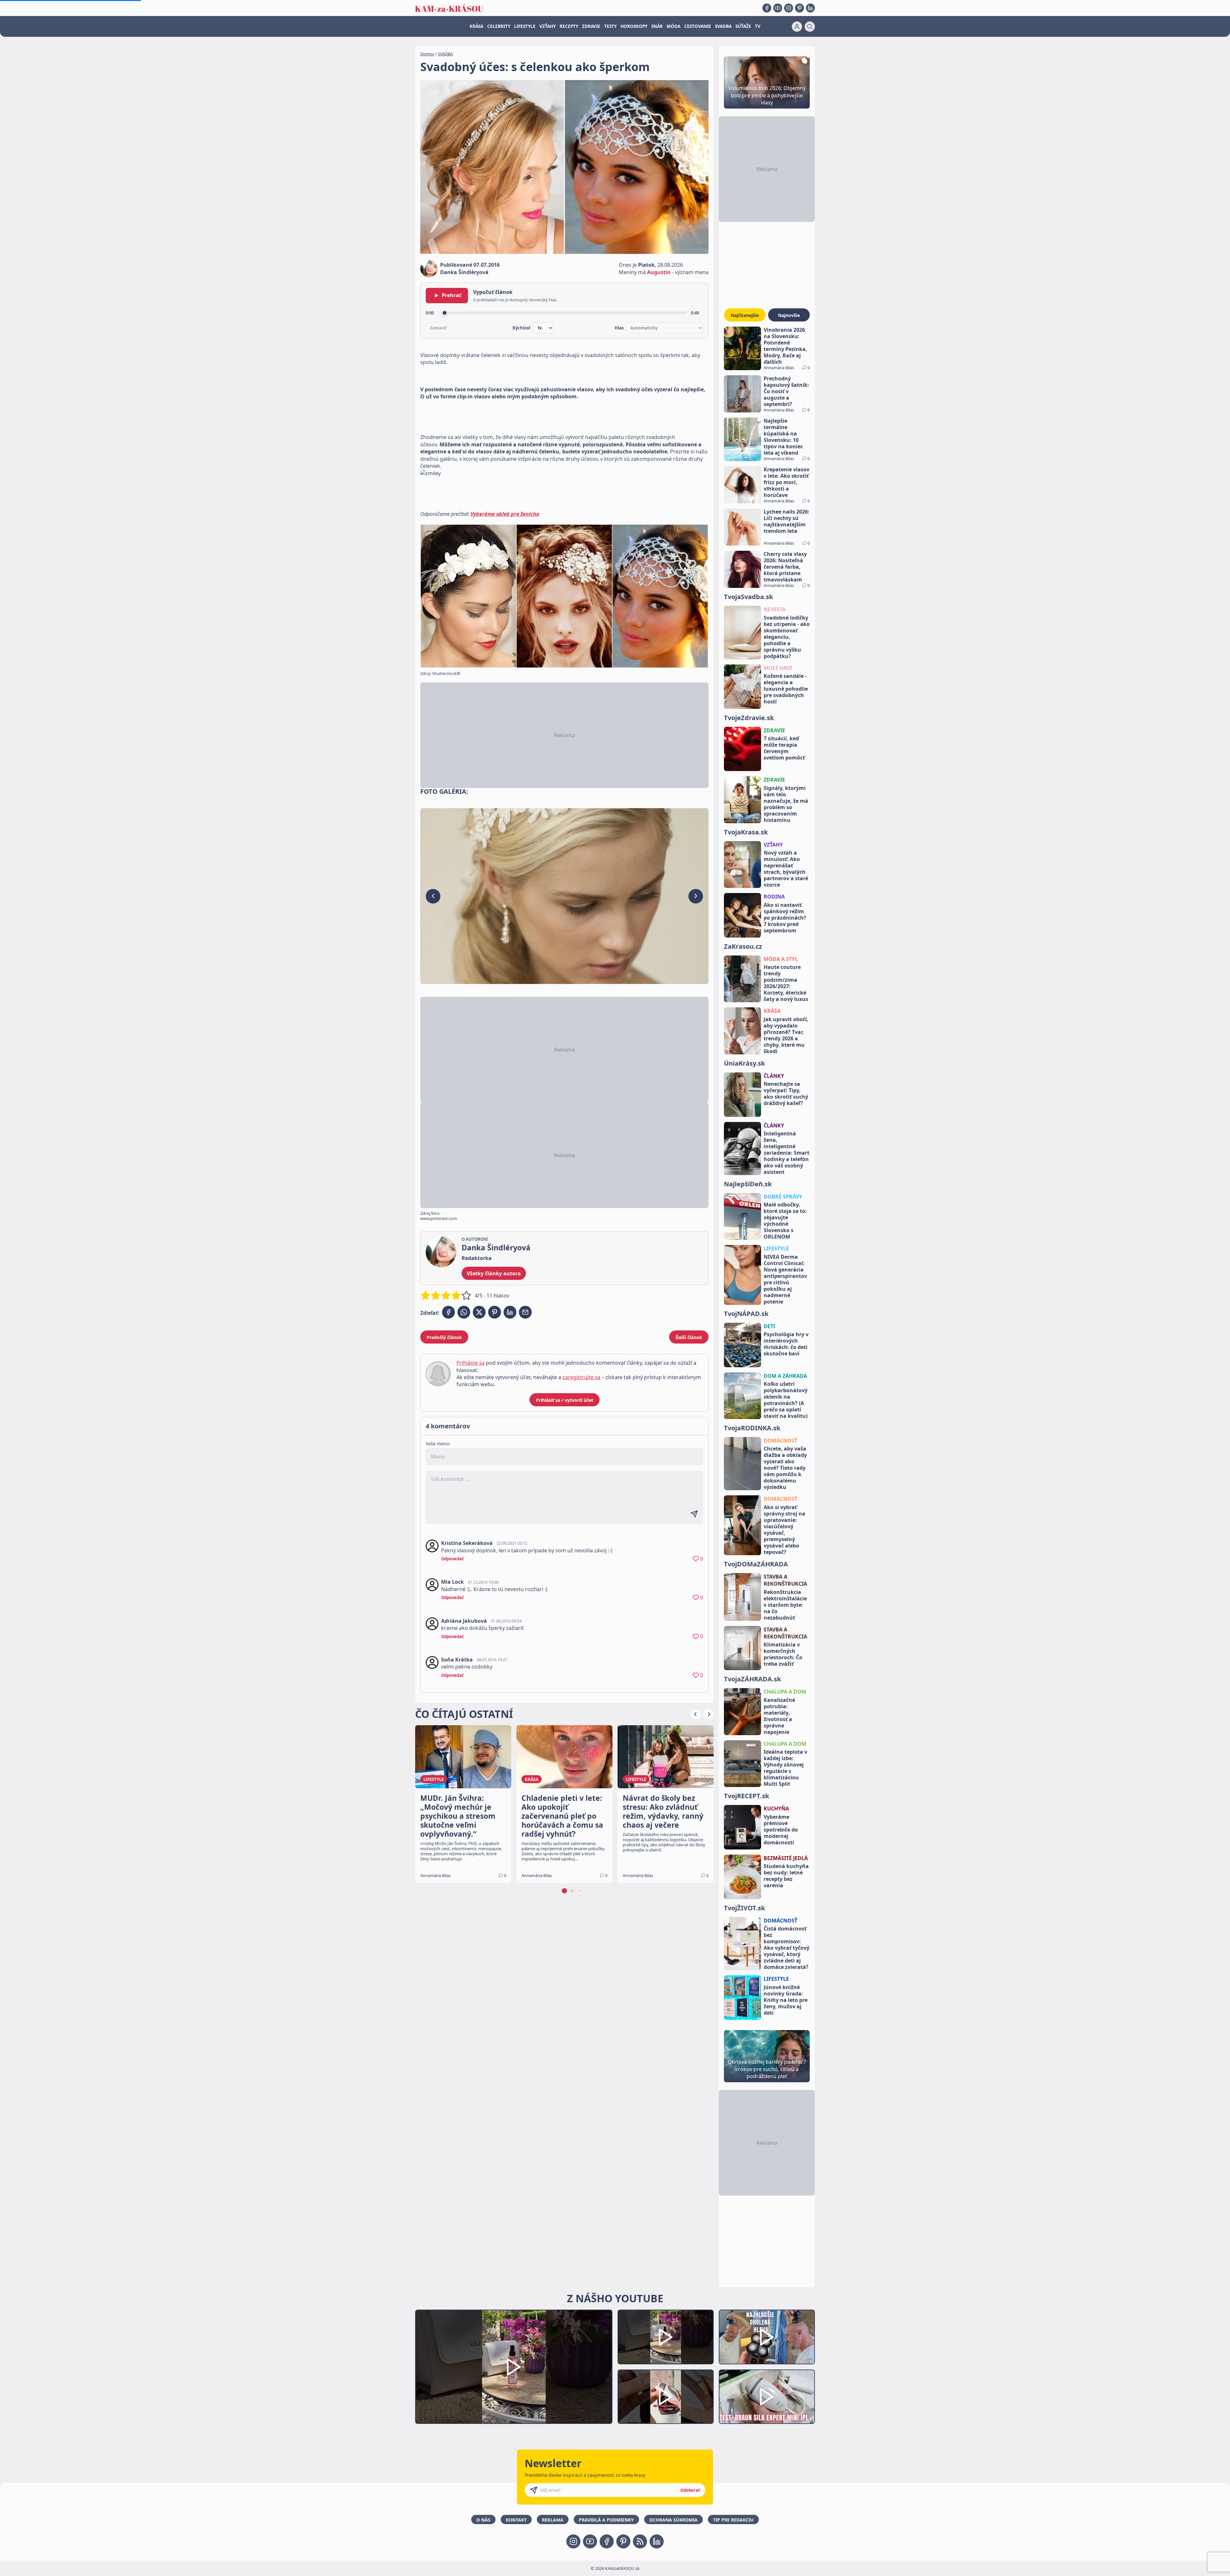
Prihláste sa (471, 1363)
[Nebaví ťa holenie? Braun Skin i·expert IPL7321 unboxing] (666, 2397)
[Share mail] (525, 1312)
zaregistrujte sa (581, 1377)
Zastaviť (438, 328)
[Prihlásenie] (797, 27)
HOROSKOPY (634, 26)
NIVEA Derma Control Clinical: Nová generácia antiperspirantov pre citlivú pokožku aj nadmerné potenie (785, 1279)
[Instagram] (789, 8)
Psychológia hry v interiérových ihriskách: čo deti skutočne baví (786, 1344)
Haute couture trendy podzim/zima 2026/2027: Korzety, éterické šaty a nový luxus (786, 983)
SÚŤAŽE (743, 26)
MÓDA (673, 26)
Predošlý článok (444, 1337)
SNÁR (657, 26)
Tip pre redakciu (733, 2520)
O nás (483, 2520)
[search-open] (810, 27)
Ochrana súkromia (673, 2520)
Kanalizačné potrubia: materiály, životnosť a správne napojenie (779, 1716)
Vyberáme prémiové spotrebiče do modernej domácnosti (781, 1830)
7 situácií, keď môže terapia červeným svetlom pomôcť (784, 748)
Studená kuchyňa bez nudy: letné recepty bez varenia (786, 1876)
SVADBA (723, 26)
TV (758, 26)
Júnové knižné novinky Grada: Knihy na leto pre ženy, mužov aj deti (786, 2000)
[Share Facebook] (448, 1312)
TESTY (610, 26)
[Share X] (479, 1312)
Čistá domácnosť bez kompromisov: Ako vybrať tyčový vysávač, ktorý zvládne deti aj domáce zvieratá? (787, 1948)
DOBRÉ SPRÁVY (783, 1197)
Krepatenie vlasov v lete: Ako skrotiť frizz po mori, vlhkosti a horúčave (787, 482)
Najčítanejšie (745, 315)
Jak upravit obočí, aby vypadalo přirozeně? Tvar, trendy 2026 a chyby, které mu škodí (786, 1035)
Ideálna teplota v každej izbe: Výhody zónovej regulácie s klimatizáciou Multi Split (785, 1768)
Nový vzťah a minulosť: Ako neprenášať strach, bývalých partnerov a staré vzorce (786, 869)
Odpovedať (452, 1559)
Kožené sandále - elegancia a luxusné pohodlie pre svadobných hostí (786, 689)
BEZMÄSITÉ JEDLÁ (786, 1858)
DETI (769, 1326)
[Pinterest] (799, 8)
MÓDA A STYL (781, 959)
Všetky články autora (494, 1273)
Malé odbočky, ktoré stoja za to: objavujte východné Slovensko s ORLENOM (785, 1221)
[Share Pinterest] (495, 1312)
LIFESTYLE (525, 26)
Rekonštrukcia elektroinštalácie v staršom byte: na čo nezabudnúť (785, 1605)
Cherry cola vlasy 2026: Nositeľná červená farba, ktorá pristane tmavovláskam (785, 567)
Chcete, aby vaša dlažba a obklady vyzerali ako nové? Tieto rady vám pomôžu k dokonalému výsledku (785, 1468)
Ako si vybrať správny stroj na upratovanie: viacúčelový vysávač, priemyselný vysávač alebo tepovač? (784, 1530)
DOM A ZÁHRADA (785, 1376)
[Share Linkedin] (510, 1312)
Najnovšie (789, 315)
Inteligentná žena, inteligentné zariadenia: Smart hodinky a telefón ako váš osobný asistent (787, 1153)
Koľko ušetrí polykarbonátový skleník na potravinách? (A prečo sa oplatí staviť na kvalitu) (786, 1400)
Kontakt (516, 2520)
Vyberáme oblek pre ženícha (505, 514)
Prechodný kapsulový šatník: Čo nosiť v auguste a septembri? (786, 391)
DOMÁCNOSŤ (780, 1441)
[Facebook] (767, 8)
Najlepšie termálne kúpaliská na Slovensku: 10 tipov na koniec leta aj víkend (783, 437)
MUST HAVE (778, 668)
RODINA (774, 897)
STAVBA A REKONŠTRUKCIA (785, 1580)
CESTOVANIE (698, 26)
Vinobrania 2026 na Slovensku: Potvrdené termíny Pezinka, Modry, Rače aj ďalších (785, 346)
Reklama (553, 2520)
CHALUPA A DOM (785, 1692)
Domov (427, 54)
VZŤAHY (548, 26)
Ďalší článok (689, 1337)
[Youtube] (778, 8)
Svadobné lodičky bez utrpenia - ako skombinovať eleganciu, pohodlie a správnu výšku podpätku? (787, 637)
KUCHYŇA (776, 1808)
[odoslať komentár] (694, 1514)
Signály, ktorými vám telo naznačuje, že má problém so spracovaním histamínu (786, 804)
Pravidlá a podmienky (606, 2520)
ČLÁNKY (774, 1076)
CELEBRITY (499, 26)
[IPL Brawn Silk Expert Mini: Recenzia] (767, 2397)
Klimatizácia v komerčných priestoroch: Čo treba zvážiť (783, 1654)
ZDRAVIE (591, 26)
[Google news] (640, 2541)
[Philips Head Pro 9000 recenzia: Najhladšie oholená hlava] (767, 2337)
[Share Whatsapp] (464, 1312)
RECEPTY (569, 26)
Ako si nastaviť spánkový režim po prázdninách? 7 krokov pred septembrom (785, 918)
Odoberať (690, 2490)
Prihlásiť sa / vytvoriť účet (565, 1400)
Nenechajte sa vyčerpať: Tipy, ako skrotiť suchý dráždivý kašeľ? (786, 1093)
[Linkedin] (810, 8)
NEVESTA (775, 609)
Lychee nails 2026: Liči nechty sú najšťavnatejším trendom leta (787, 521)
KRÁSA (476, 26)
